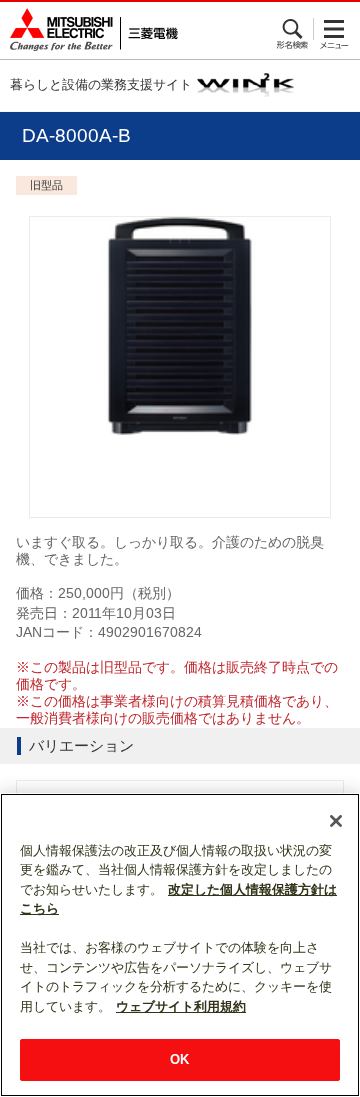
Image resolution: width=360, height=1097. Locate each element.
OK (179, 1059)
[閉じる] (336, 821)
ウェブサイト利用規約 (181, 1006)
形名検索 (293, 29)
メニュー (334, 29)
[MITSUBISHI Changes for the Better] (89, 30)
